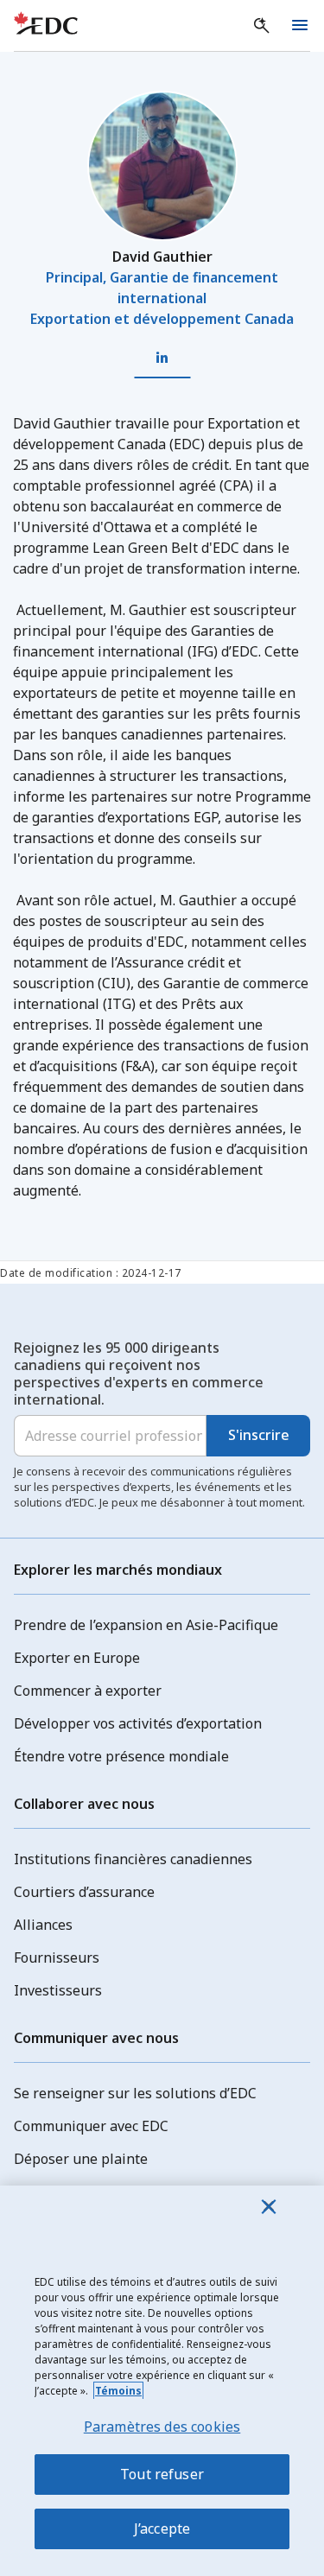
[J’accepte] (269, 2206)
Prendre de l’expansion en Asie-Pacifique (146, 1625)
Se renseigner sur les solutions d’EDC (135, 2093)
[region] (162, 2381)
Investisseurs (58, 1990)
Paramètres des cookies (162, 2427)
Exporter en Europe (77, 1658)
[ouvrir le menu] (300, 26)
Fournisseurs (57, 1957)
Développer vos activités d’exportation (138, 1723)
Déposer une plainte (81, 2159)
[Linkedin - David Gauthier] (162, 358)
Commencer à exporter (88, 1691)
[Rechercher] (262, 26)
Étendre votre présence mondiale (121, 1756)
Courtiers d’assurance (84, 1892)
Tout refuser (162, 2474)
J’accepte (162, 2528)
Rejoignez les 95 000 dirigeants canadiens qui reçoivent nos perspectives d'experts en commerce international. (139, 1374)
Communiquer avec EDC (91, 2126)
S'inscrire (259, 1435)
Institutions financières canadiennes (133, 1859)
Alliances (43, 1925)
